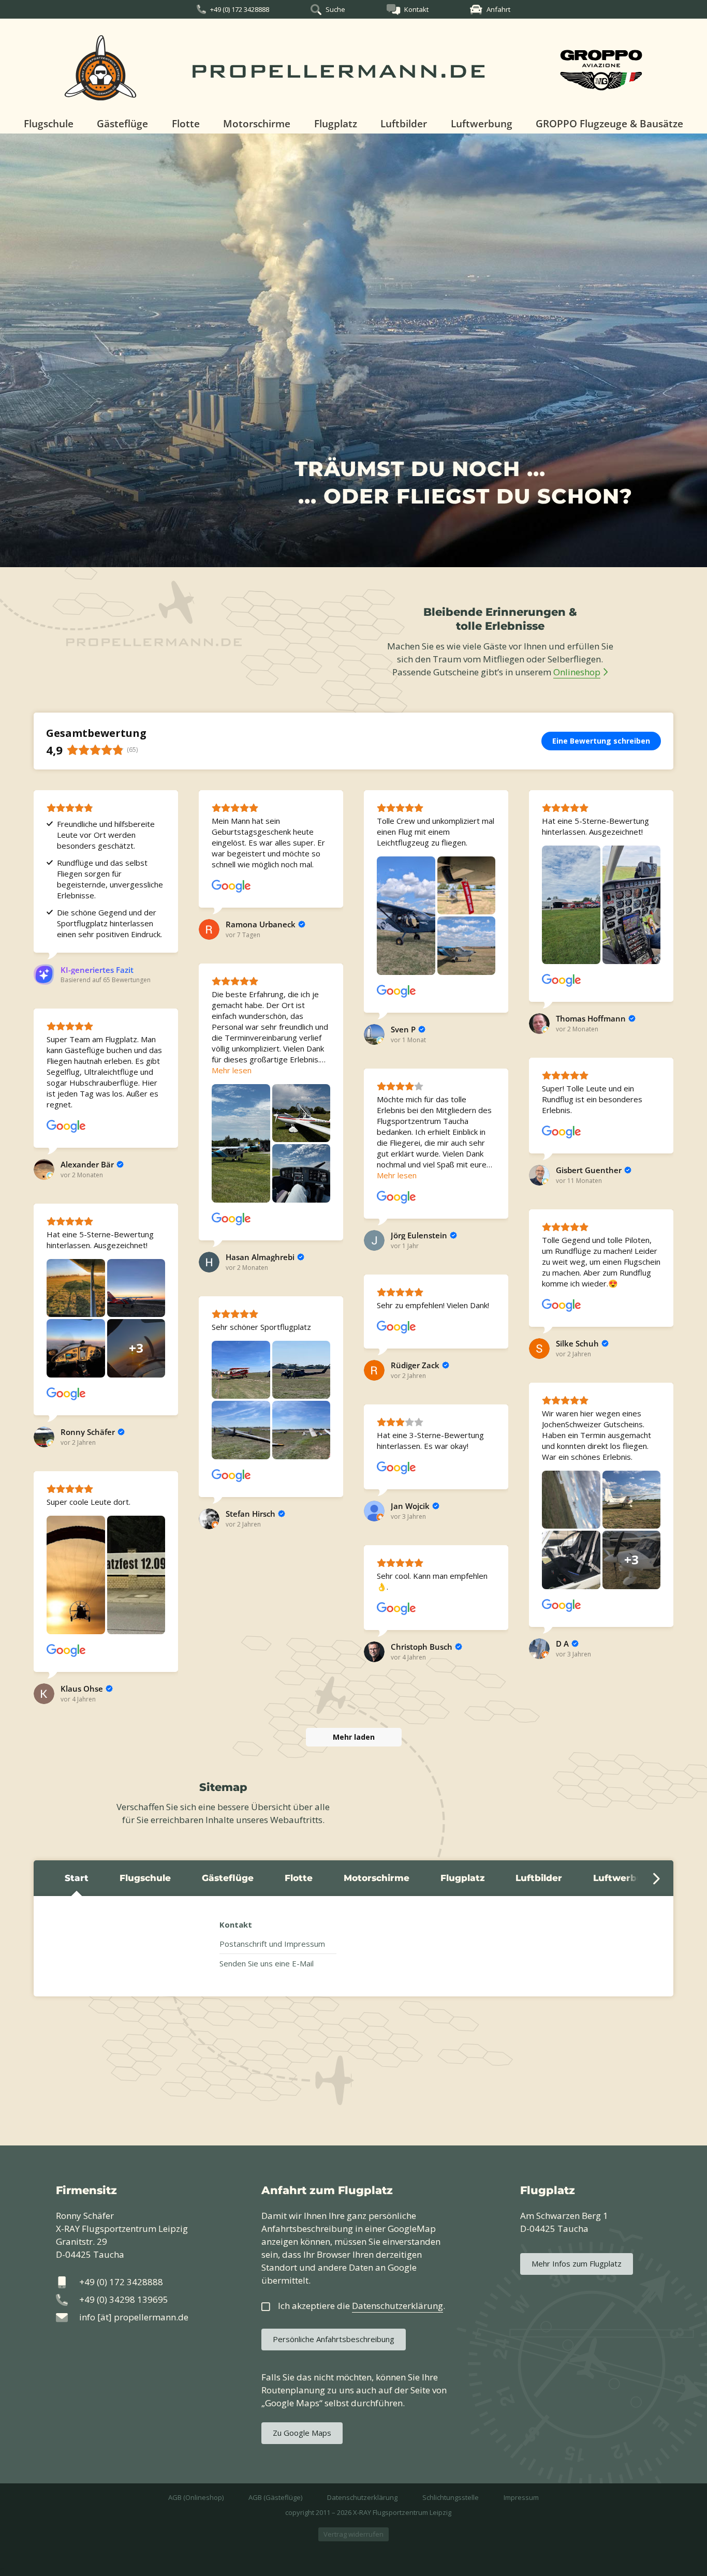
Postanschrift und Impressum (272, 1944)
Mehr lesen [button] (232, 1070)
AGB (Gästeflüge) (275, 2497)
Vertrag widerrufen (353, 2534)
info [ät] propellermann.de (134, 2317)
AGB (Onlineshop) (196, 2497)
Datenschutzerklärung (362, 2497)
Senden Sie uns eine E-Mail (267, 1963)
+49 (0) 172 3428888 (240, 9)
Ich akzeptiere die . (362, 2306)
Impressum (521, 2497)
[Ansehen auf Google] (231, 886)
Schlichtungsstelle (451, 2497)
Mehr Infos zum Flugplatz (577, 2263)
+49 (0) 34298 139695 (124, 2299)
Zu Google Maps (302, 2433)
